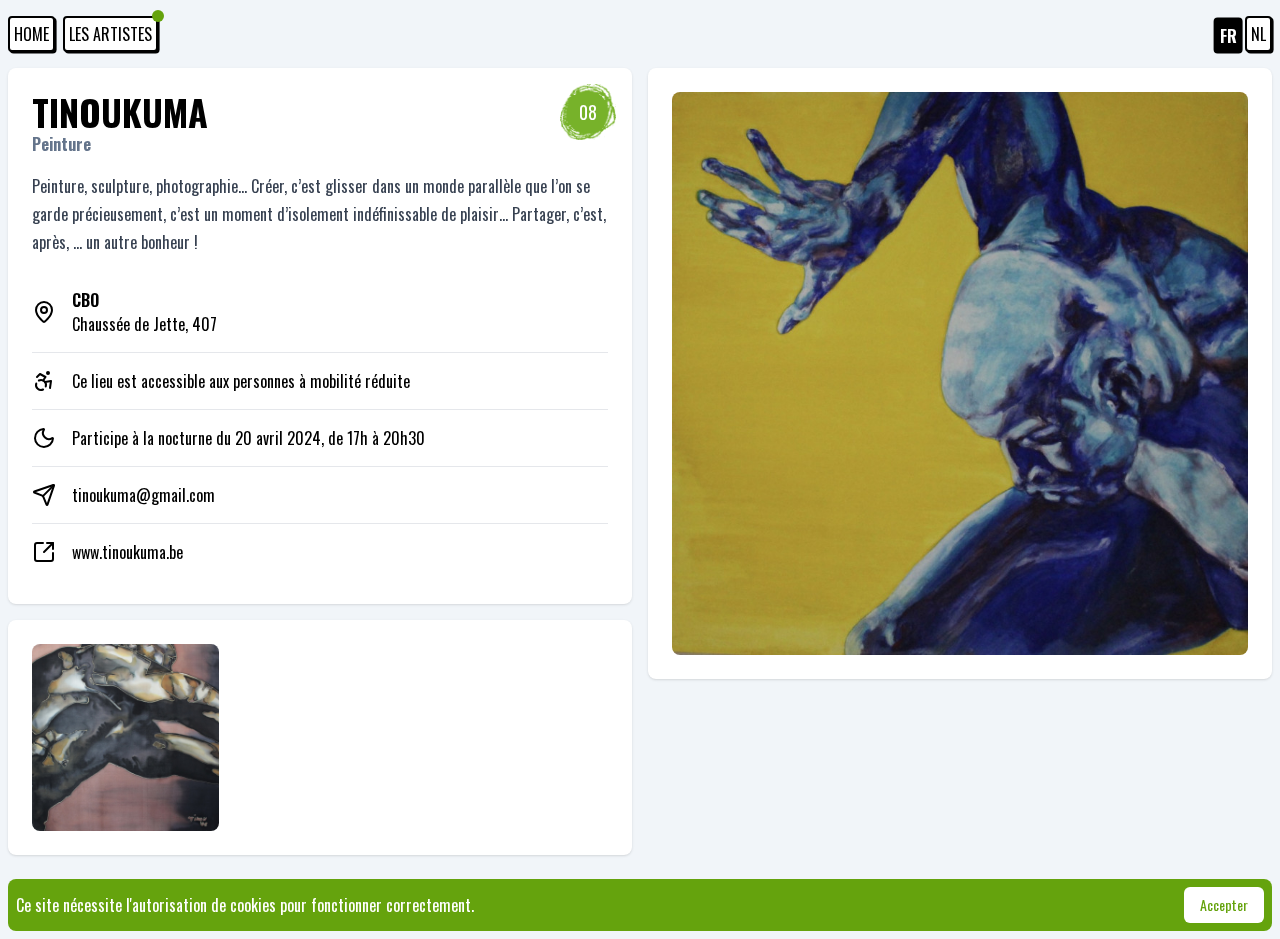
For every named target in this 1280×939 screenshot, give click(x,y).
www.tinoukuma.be (127, 552)
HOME (31, 34)
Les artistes (110, 34)
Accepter (1224, 904)
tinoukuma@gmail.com (143, 495)
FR (1228, 36)
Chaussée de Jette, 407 (144, 312)
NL (1258, 34)
